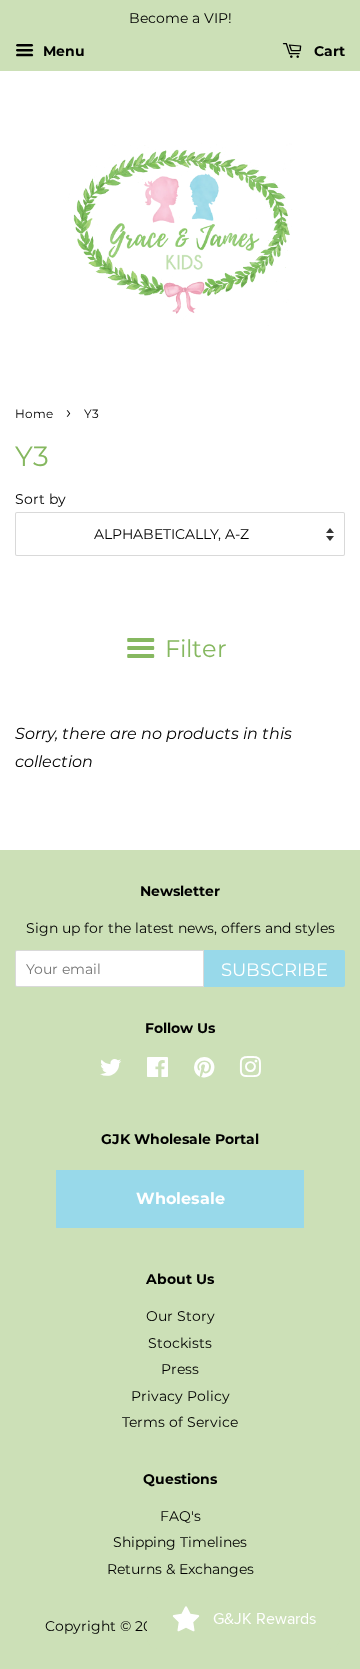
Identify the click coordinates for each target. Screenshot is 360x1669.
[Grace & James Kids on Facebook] (157, 1071)
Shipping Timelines (180, 1542)
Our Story (180, 1316)
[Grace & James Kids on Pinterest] (204, 1071)
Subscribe (274, 970)
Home (34, 413)
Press (180, 1369)
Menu (62, 51)
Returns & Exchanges (180, 1569)
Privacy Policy (180, 1396)
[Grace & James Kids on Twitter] (111, 1071)
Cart (327, 51)
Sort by (40, 499)
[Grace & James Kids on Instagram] (250, 1071)
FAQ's (180, 1516)
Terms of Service (180, 1422)
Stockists (180, 1343)
